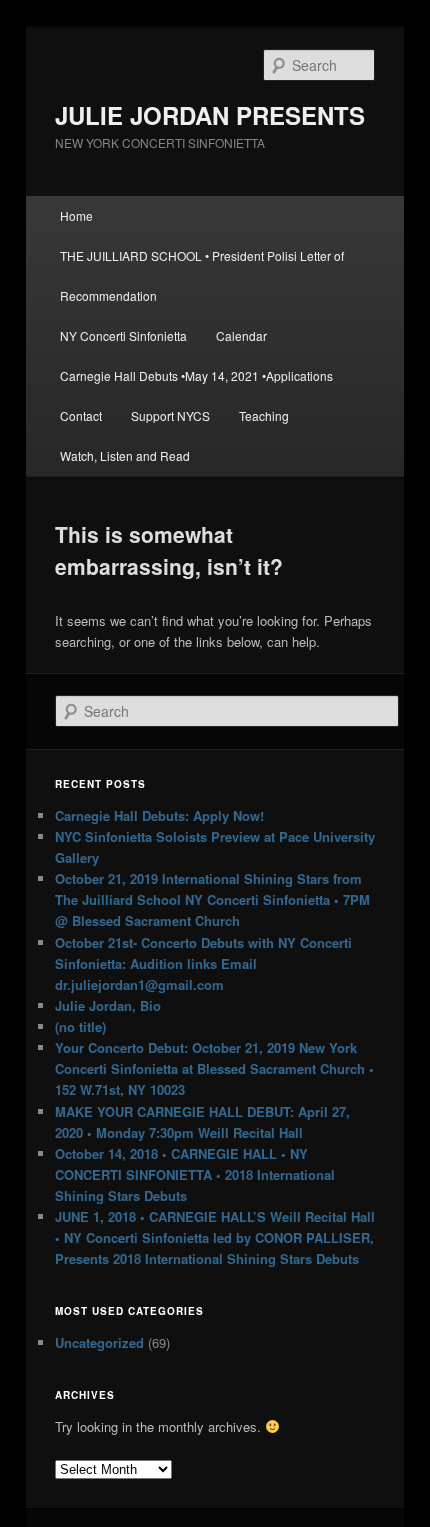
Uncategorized (99, 1342)
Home (76, 215)
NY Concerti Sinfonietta (123, 335)
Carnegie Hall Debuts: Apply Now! (159, 815)
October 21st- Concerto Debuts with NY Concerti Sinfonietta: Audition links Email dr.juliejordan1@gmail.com (203, 963)
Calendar (241, 335)
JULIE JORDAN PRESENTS (210, 115)
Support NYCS (170, 415)
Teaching (264, 415)
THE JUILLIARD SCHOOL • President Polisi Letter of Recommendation (202, 275)
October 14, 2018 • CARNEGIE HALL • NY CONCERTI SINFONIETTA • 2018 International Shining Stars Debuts (195, 1174)
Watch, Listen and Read (125, 455)
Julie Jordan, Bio (108, 1005)
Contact (81, 415)
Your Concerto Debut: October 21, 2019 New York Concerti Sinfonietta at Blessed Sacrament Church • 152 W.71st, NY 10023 (214, 1068)
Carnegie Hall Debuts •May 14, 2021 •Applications (196, 375)
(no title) (80, 1026)
